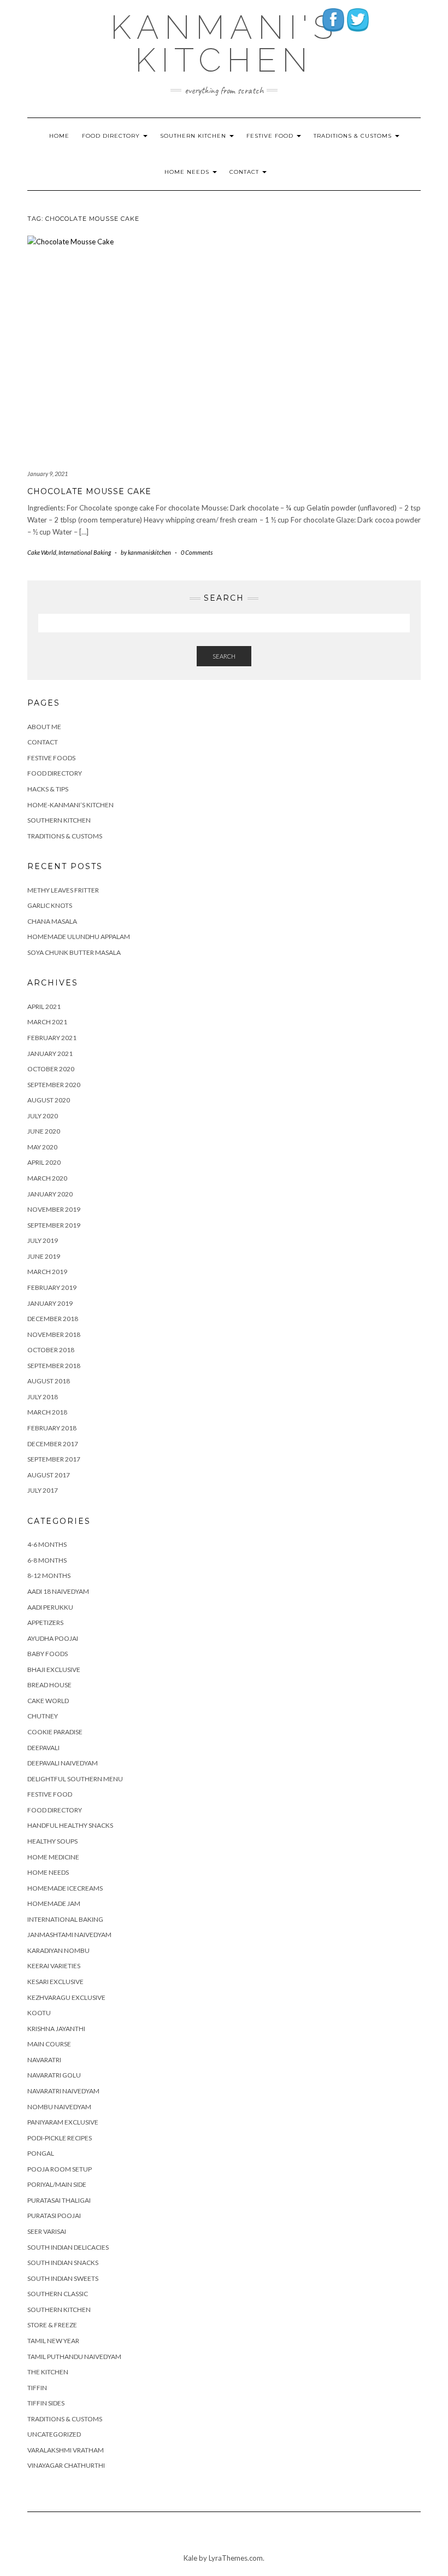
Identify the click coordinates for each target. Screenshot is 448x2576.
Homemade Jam (54, 1903)
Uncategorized (54, 2434)
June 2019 (44, 1256)
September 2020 (54, 1085)
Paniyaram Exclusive (63, 2122)
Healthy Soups (52, 1841)
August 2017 (49, 1475)
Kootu (39, 2013)
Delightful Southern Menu (75, 1779)
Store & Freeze (52, 2325)
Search (224, 656)
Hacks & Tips (48, 789)
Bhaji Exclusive (54, 1670)
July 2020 (43, 1116)
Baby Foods (48, 1654)
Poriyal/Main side (57, 2184)
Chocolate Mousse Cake (89, 491)
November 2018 (54, 1334)
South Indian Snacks (63, 2263)
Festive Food (271, 136)
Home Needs (188, 172)
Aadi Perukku (50, 1607)
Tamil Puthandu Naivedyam (74, 2357)
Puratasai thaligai (59, 2200)
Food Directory (112, 136)
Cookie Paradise (55, 1732)
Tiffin (37, 2388)
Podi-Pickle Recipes (60, 2138)
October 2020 (51, 1069)
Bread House (49, 1685)
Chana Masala (52, 921)
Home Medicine (53, 1857)
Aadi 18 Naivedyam (58, 1591)
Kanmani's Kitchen (224, 44)
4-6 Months (47, 1544)
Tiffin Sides (46, 2403)
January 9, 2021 (48, 474)
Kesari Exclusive (55, 1982)
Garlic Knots (50, 905)
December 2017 (53, 1444)
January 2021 (50, 1054)
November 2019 (54, 1209)
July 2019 (43, 1240)
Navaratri (44, 2060)
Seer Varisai (47, 2231)
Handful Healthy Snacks (70, 1825)
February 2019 (52, 1287)
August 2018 (49, 1381)
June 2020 (44, 1131)
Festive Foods (51, 758)
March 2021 (47, 1022)
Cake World (42, 552)
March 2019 (47, 1272)
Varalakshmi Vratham (66, 2450)
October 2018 (51, 1350)
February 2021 (52, 1038)
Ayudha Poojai (53, 1638)
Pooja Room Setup (60, 2169)
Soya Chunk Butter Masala (74, 952)
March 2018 (47, 1412)
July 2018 (43, 1397)
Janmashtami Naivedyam (69, 1935)
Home (59, 136)
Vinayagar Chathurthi (66, 2465)
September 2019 (54, 1225)
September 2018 (54, 1366)
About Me (44, 727)
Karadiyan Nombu (58, 1950)
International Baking (85, 552)
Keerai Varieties (54, 1966)
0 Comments (197, 552)
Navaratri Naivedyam (63, 2091)
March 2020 (47, 1178)
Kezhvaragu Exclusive (66, 1997)
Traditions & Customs (354, 136)
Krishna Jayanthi (56, 2029)
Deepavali (43, 1748)
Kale (190, 2558)
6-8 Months (47, 1560)
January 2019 (50, 1303)
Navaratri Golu (54, 2075)
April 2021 (44, 1007)
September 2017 (54, 1459)
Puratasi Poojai (54, 2216)
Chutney (43, 1716)
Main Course (49, 2044)
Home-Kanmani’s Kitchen (70, 805)
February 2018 (52, 1428)
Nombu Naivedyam (59, 2107)
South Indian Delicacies (68, 2247)
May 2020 (42, 1147)
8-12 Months (49, 1575)
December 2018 (53, 1319)
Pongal (41, 2153)
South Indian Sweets (63, 2278)
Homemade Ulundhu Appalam (79, 937)
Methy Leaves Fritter (63, 890)
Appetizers (45, 1623)
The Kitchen (48, 2372)
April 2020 (44, 1162)
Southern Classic (58, 2294)
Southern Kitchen (194, 136)
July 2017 (43, 1490)
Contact (245, 172)
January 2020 (50, 1194)
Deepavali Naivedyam (63, 1763)
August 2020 (49, 1100)
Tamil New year (53, 2341)
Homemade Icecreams (65, 1888)
